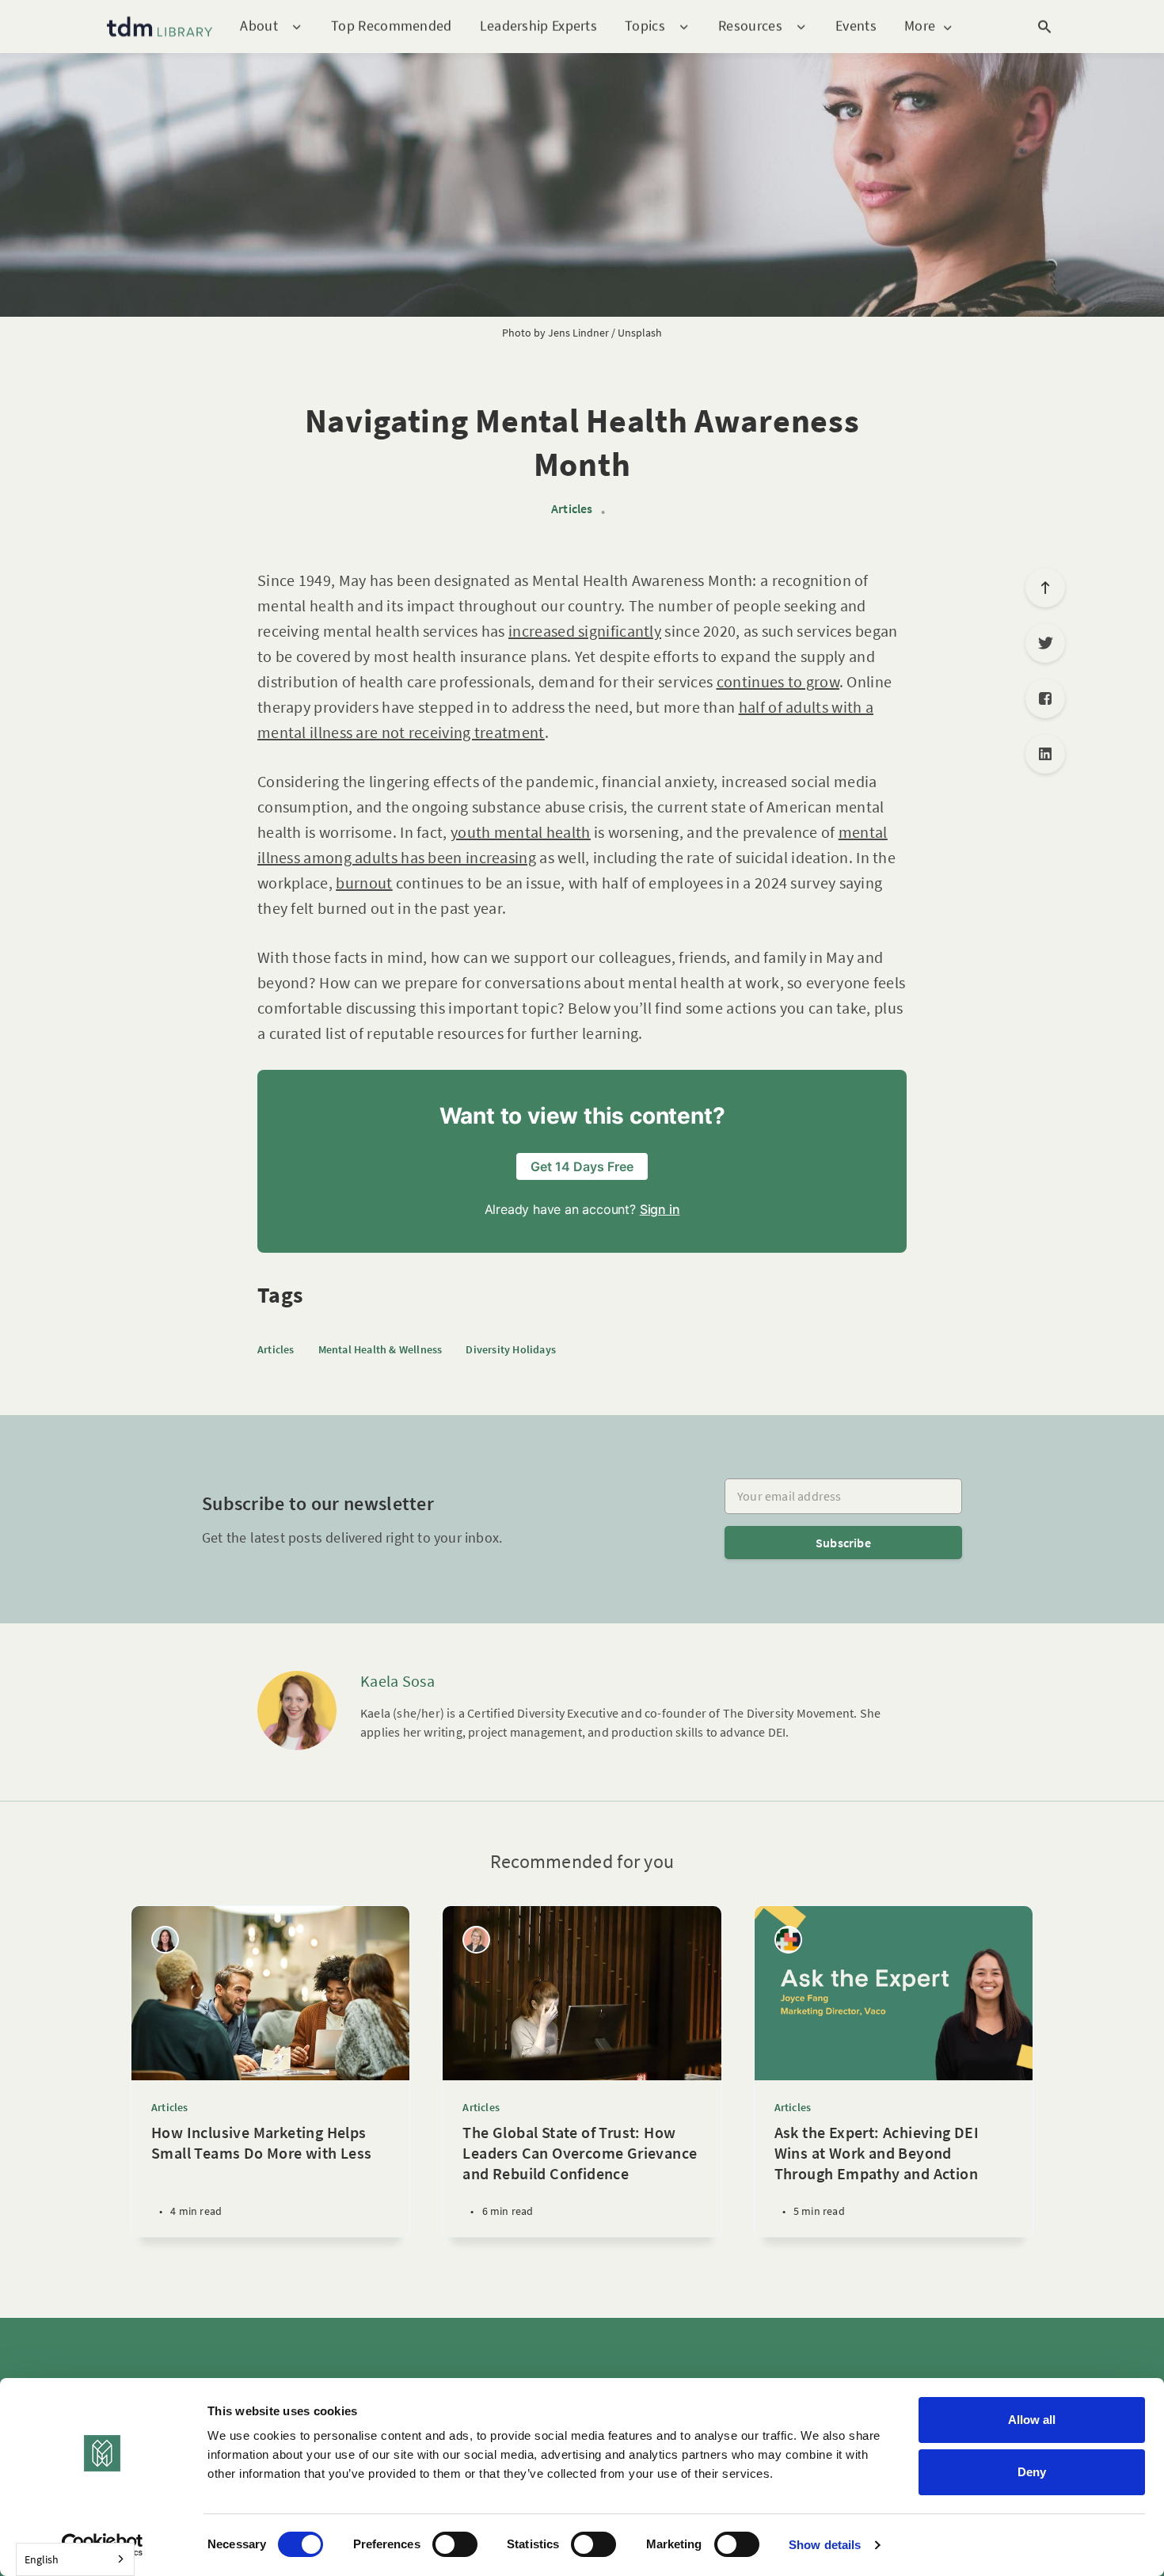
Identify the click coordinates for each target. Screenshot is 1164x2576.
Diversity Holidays (511, 1349)
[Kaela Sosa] (297, 1710)
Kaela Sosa (398, 1681)
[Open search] (1044, 27)
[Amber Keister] (476, 1940)
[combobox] (75, 2559)
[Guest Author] (788, 1940)
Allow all (1032, 2420)
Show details (825, 2545)
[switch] (455, 2544)
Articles (572, 509)
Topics (645, 27)
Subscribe (843, 1543)
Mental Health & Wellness (380, 1349)
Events (856, 26)
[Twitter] (1045, 643)
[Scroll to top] (1045, 588)
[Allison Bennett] (165, 1940)
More (920, 27)
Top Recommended (392, 26)
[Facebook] (1045, 698)
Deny (1032, 2472)
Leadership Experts (538, 26)
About (259, 27)
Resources (750, 27)
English (42, 2559)
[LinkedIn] (1045, 754)
